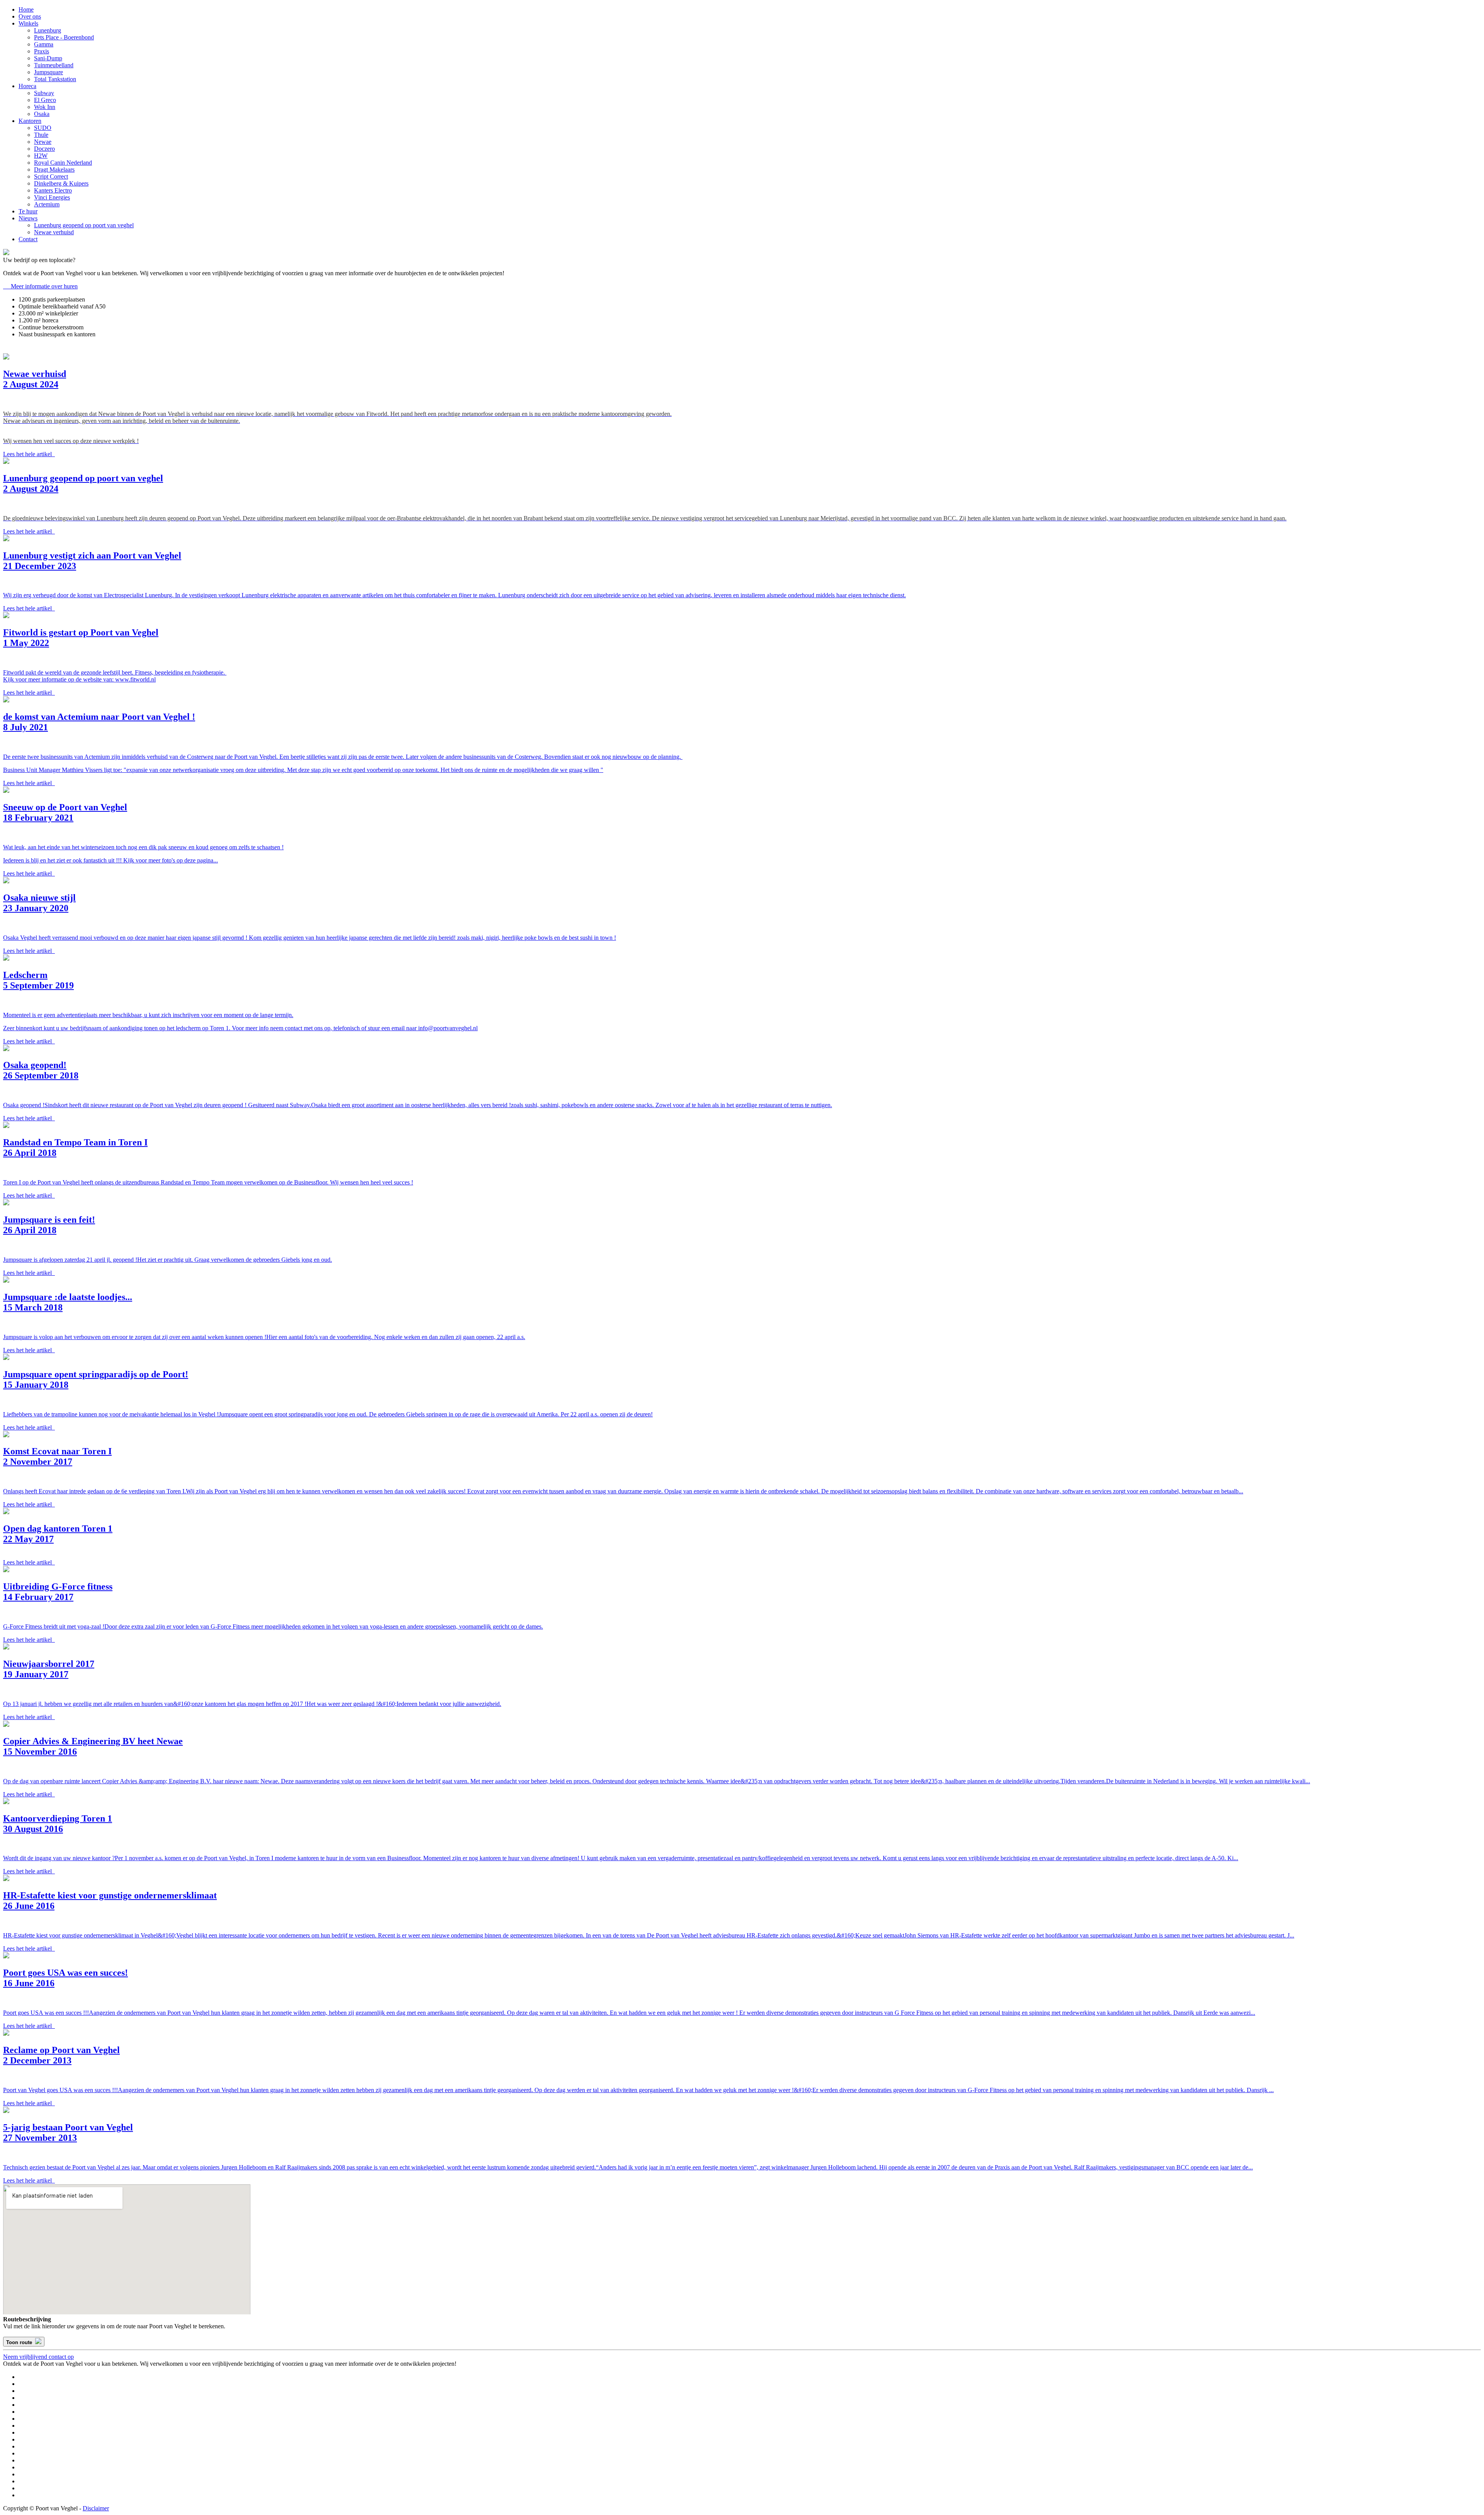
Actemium (47, 204)
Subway (44, 93)
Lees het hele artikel (29, 454)
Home (26, 9)
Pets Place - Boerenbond (64, 37)
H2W (41, 156)
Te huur (28, 211)
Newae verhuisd (54, 232)
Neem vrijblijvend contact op (38, 2357)
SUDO (43, 128)
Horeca (27, 86)
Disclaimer (96, 2508)
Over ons (30, 16)
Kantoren (30, 121)
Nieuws (28, 218)
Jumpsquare (49, 72)
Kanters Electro (53, 190)
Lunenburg (48, 30)
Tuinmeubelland (54, 65)
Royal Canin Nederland (63, 163)
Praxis (42, 51)
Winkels (28, 23)
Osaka (42, 114)
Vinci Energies (52, 197)
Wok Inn (45, 107)
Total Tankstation (55, 79)
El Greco (45, 100)
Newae (43, 142)
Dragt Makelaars (54, 170)
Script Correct (51, 176)
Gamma (44, 44)
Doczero (44, 149)
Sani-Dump (48, 58)
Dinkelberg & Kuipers (61, 183)
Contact (28, 239)
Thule (41, 135)
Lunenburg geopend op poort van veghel (84, 225)
